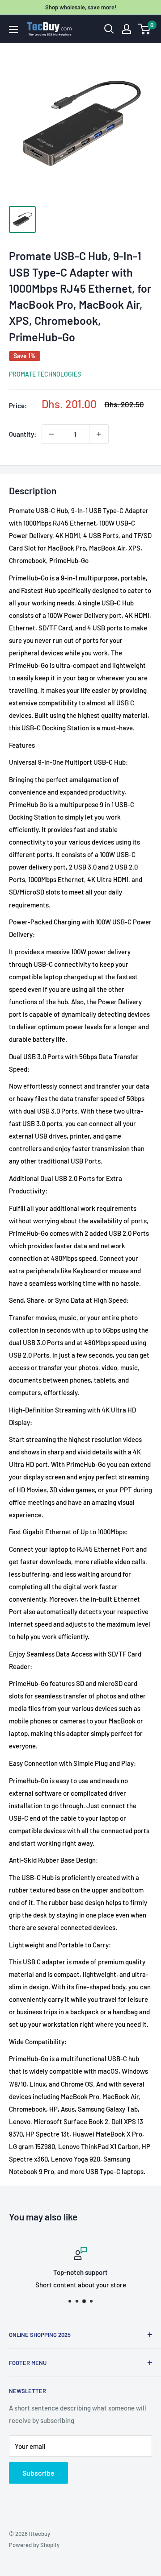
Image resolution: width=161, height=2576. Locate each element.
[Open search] (109, 29)
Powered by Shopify (34, 2545)
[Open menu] (13, 29)
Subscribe (38, 2473)
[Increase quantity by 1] (99, 434)
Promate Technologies (45, 374)
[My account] (127, 29)
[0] (145, 29)
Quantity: (23, 434)
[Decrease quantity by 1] (51, 434)
